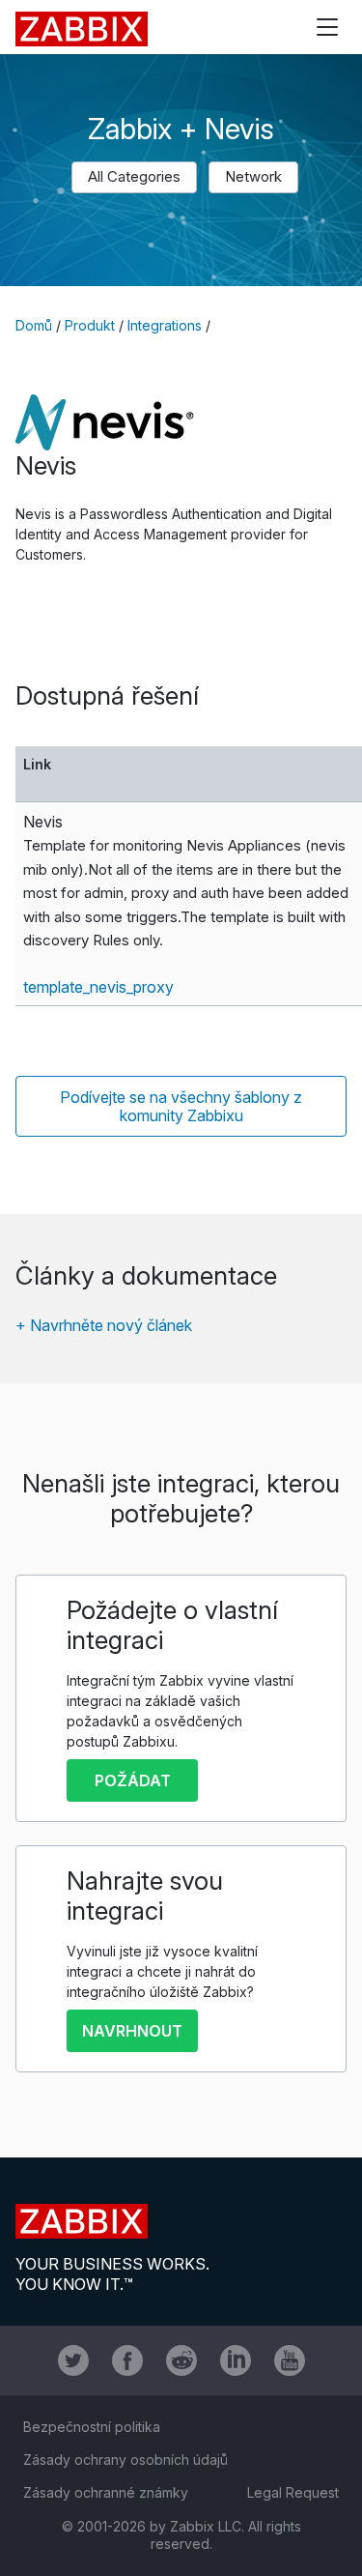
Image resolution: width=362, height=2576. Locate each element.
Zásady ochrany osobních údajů (125, 2460)
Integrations (165, 325)
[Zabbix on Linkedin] (236, 2360)
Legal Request (293, 2492)
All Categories (134, 176)
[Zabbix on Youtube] (290, 2360)
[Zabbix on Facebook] (127, 2360)
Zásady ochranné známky (106, 2492)
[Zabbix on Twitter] (73, 2360)
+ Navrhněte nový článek (104, 1325)
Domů (34, 325)
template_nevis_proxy (98, 987)
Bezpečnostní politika (92, 2427)
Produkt (90, 325)
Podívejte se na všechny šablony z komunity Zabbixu (181, 1106)
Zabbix (82, 29)
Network (253, 176)
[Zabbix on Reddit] (181, 2360)
